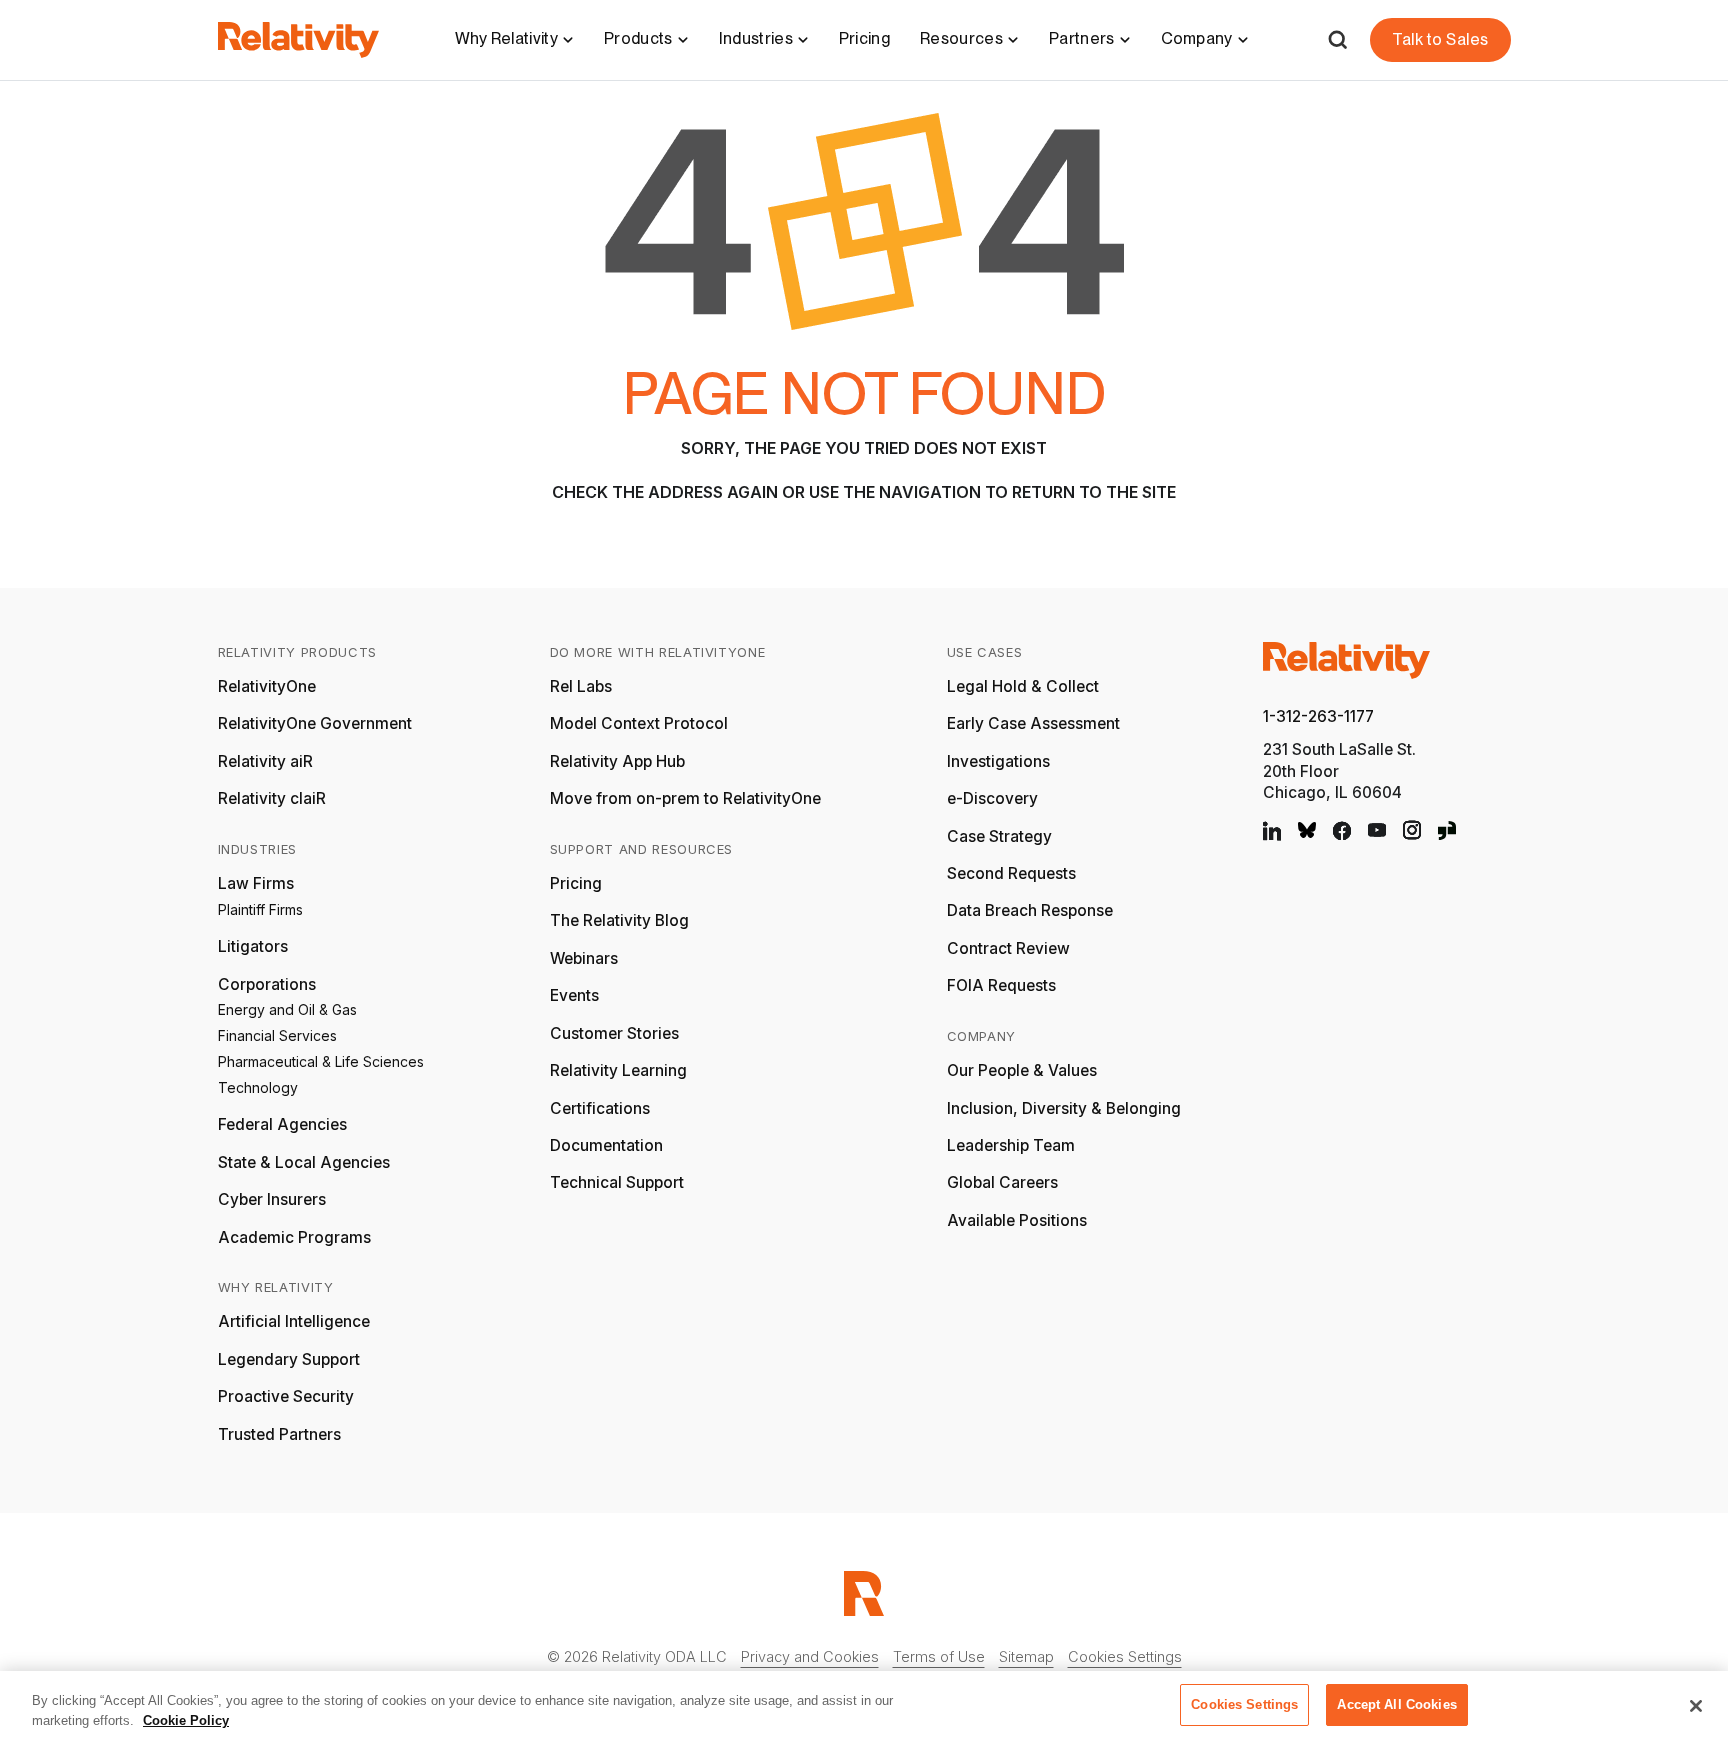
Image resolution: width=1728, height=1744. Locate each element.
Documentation (606, 1145)
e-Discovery (992, 798)
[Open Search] (1337, 39)
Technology (258, 1087)
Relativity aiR (265, 761)
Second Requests (1011, 873)
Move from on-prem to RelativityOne (685, 798)
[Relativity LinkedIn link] (1272, 830)
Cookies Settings (1125, 1656)
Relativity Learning (618, 1070)
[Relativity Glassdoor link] (1447, 830)
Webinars (584, 958)
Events (574, 995)
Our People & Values (1022, 1070)
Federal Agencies (282, 1124)
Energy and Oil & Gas (287, 1009)
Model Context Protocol (639, 723)
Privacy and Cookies (810, 1656)
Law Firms (256, 883)
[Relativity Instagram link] (1412, 830)
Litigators (253, 946)
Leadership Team (1011, 1145)
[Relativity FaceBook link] (1342, 830)
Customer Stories (614, 1033)
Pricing (864, 38)
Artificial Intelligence (294, 1321)
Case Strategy (999, 836)
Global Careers (1002, 1182)
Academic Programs (294, 1237)
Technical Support (617, 1182)
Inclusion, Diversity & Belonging (1064, 1108)
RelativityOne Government (315, 723)
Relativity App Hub (617, 761)
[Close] (1696, 1706)
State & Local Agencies (304, 1162)
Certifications (600, 1108)
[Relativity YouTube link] (1377, 830)
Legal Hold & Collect (1023, 686)
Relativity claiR (272, 798)
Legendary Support (289, 1359)
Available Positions (1017, 1220)
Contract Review (1008, 948)
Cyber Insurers (272, 1199)
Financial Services (277, 1035)
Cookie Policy (186, 1720)
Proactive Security (286, 1396)
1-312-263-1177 (1318, 716)
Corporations (267, 984)
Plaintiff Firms (260, 909)
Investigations (998, 761)
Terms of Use (939, 1656)
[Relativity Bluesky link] (1307, 830)
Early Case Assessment (1033, 723)
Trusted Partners (279, 1434)
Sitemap (1026, 1656)
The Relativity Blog (619, 920)
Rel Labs (581, 686)
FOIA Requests (1001, 985)
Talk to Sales (1440, 39)
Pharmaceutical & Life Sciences (321, 1061)
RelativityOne (267, 686)
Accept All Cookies (1396, 1704)
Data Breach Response (1030, 910)
